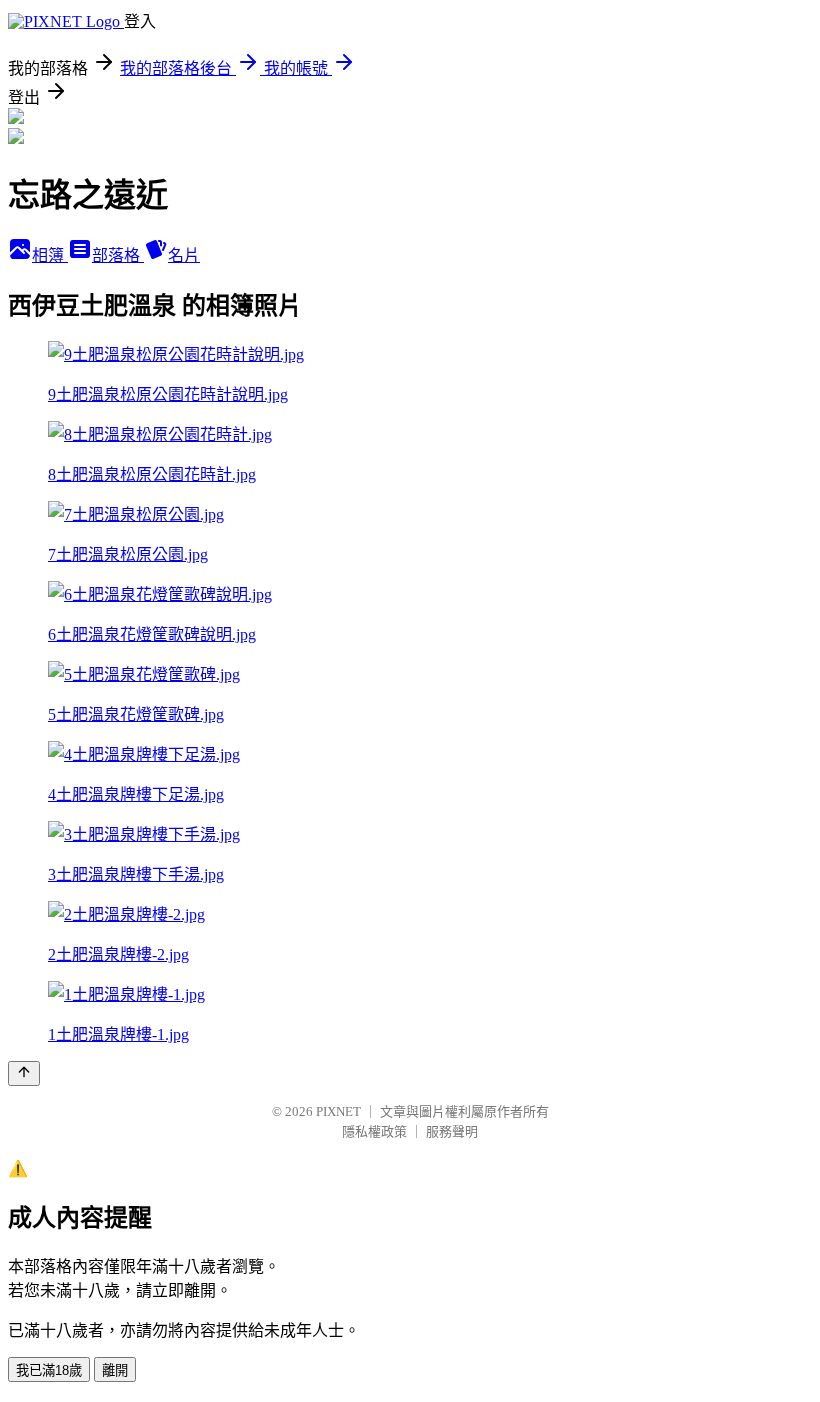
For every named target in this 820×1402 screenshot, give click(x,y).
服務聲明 (452, 1131)
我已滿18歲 (49, 1370)
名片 (184, 255)
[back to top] (24, 1073)
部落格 (118, 255)
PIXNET (338, 1111)
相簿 (50, 255)
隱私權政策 (374, 1131)
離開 (115, 1370)
